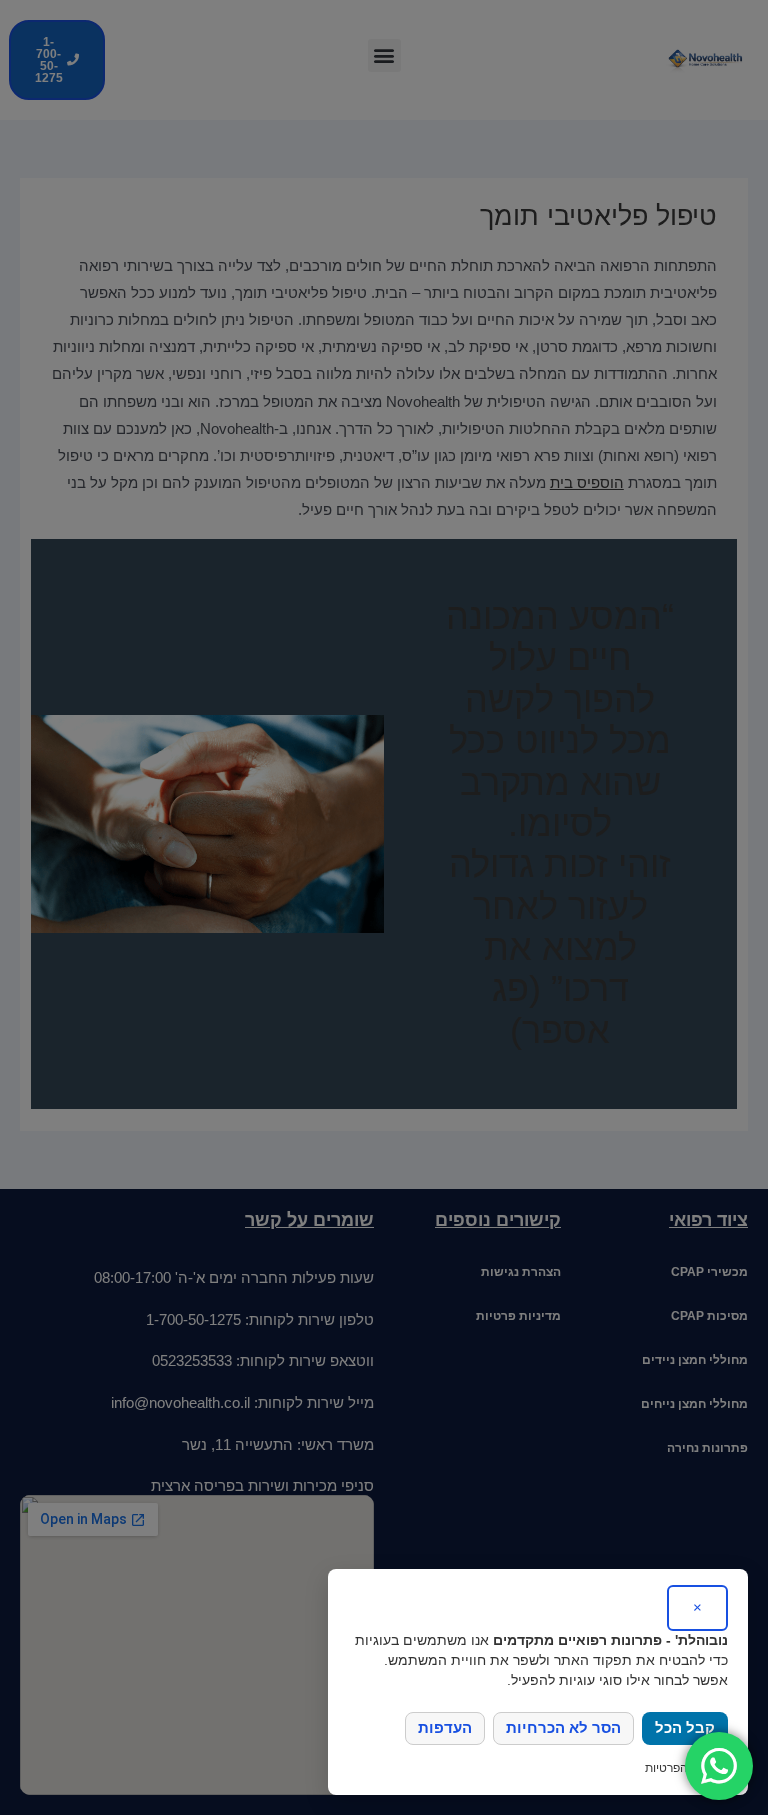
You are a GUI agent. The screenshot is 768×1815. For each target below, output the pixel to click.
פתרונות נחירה (707, 1448)
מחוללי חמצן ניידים (695, 1360)
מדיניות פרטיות (518, 1316)
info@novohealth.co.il (180, 1403)
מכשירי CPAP (709, 1272)
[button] (384, 55)
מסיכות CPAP (709, 1316)
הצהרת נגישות (521, 1272)
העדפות (445, 1748)
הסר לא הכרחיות (563, 1748)
